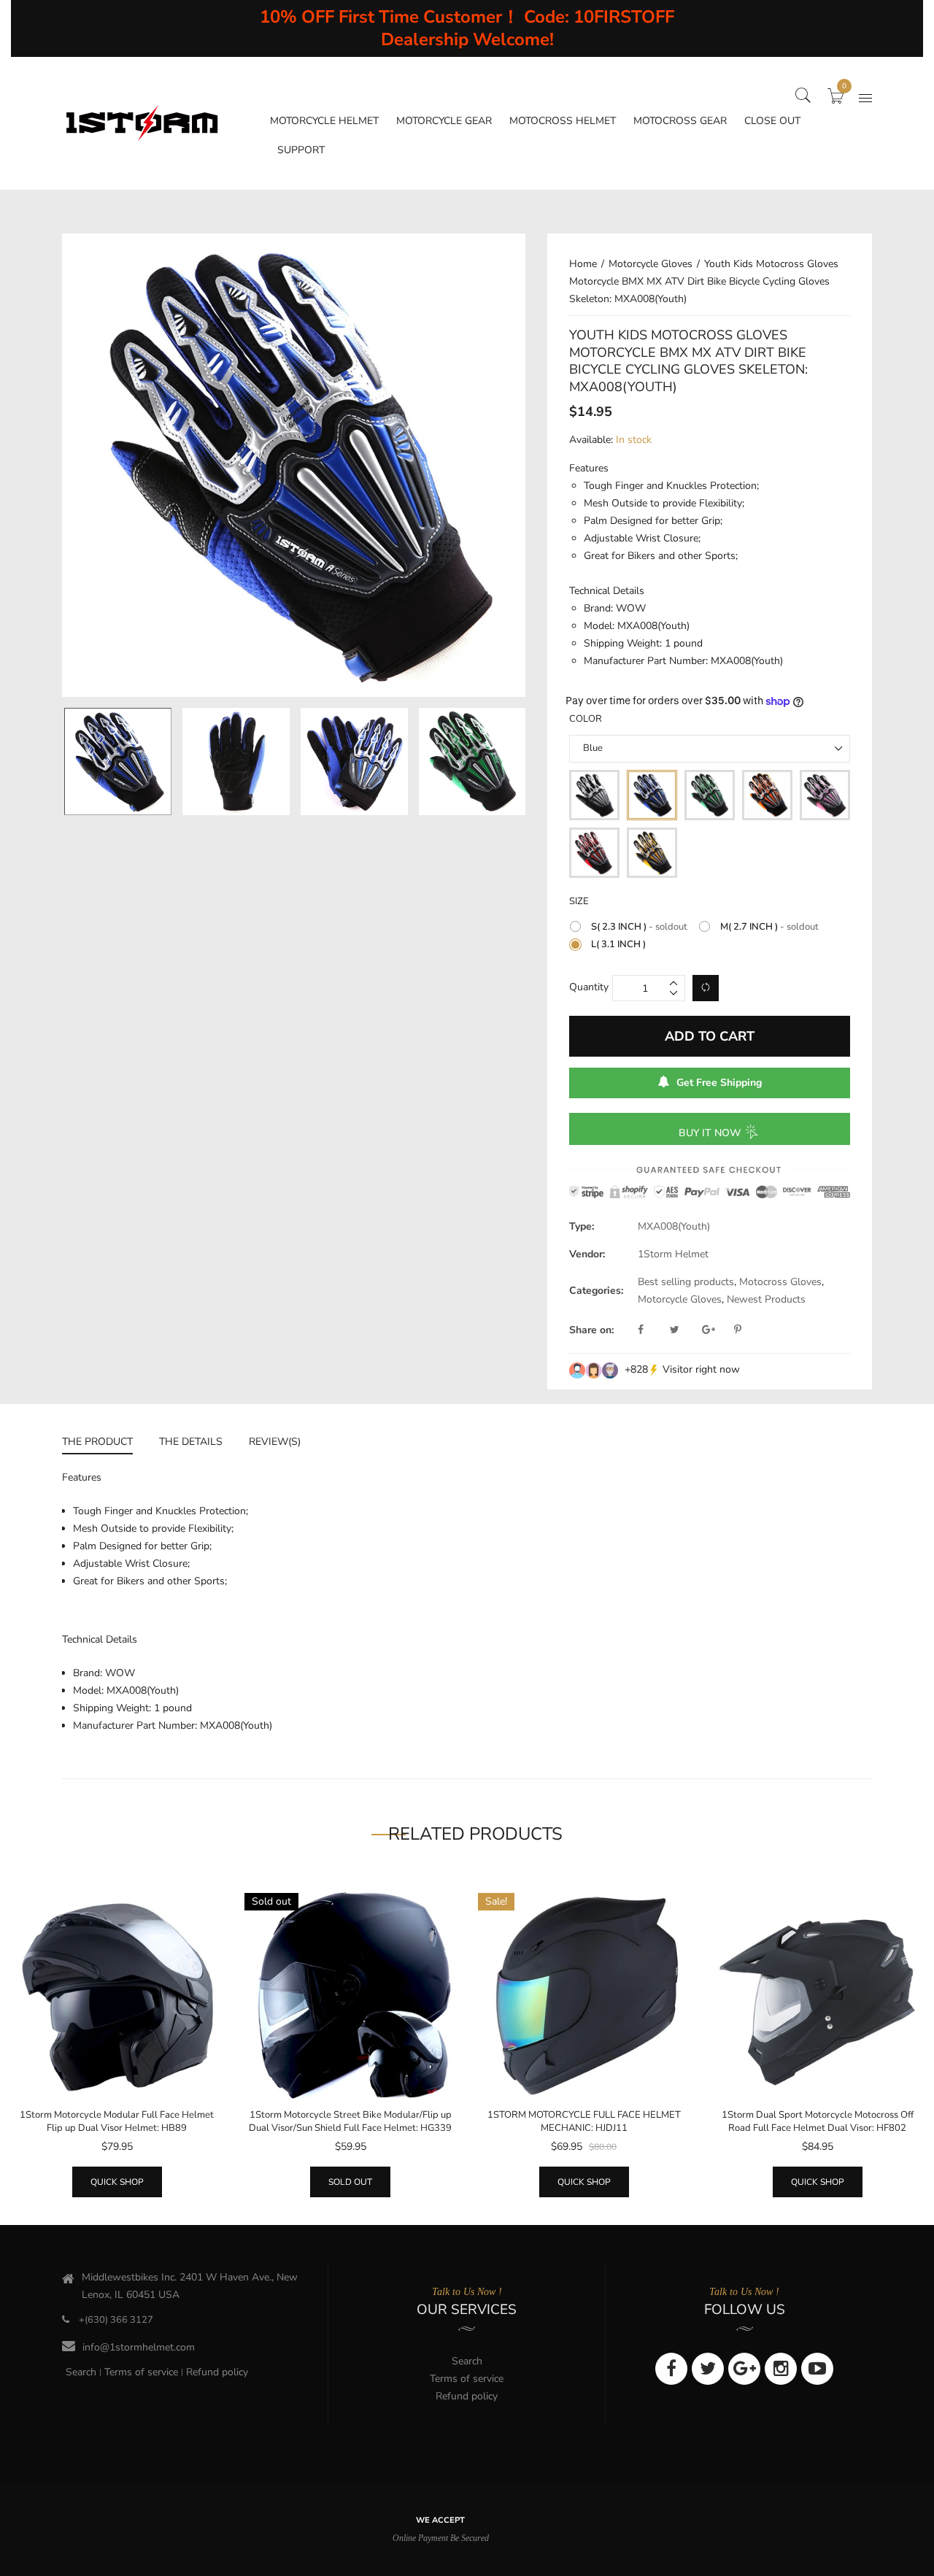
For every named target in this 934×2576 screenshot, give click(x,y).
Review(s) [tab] (275, 1442)
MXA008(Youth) (674, 1226)
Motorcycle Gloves (680, 1299)
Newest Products (766, 1299)
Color (586, 719)
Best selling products (686, 1282)
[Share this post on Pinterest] (738, 1330)
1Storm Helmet (673, 1254)
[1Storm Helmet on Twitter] (708, 2369)
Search (81, 2372)
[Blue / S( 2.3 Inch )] (118, 761)
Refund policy (217, 2372)
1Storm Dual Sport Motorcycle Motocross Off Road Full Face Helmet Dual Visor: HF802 (818, 2121)
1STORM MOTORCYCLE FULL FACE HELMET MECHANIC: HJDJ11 (584, 2121)
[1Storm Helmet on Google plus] (744, 2369)
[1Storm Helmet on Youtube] (817, 2369)
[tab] (104, 1444)
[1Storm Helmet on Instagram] (781, 2369)
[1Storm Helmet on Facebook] (671, 2369)
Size (579, 901)
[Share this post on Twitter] (684, 1330)
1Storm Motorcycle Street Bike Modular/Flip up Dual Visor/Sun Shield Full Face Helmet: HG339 (350, 2121)
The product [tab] (97, 1442)
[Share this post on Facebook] (652, 1330)
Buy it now (710, 1133)
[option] (117, 761)
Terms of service (141, 2372)
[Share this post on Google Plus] (717, 1330)
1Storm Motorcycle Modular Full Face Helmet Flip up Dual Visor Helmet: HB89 (117, 2121)
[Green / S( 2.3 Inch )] (472, 761)
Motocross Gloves (780, 1282)
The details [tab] (191, 1442)
